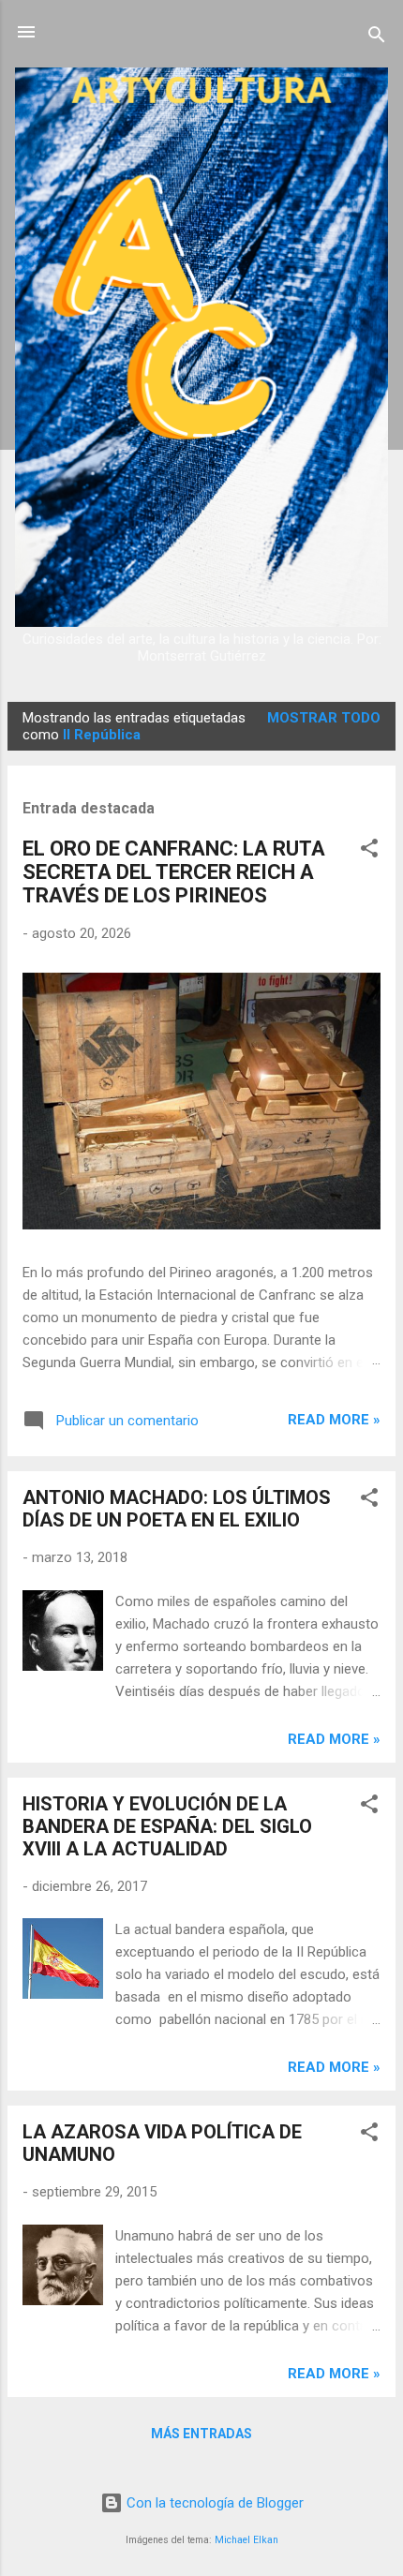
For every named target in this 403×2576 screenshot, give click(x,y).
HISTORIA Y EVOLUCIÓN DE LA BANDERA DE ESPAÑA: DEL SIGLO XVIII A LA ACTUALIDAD (167, 1826)
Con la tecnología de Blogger (213, 2503)
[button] (369, 851)
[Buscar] (377, 38)
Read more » (334, 1420)
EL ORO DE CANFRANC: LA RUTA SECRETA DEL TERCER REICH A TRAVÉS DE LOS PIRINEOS (174, 872)
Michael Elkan (246, 2540)
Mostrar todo (324, 718)
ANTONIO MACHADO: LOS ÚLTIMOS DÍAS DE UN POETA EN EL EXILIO (177, 1509)
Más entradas (201, 2434)
